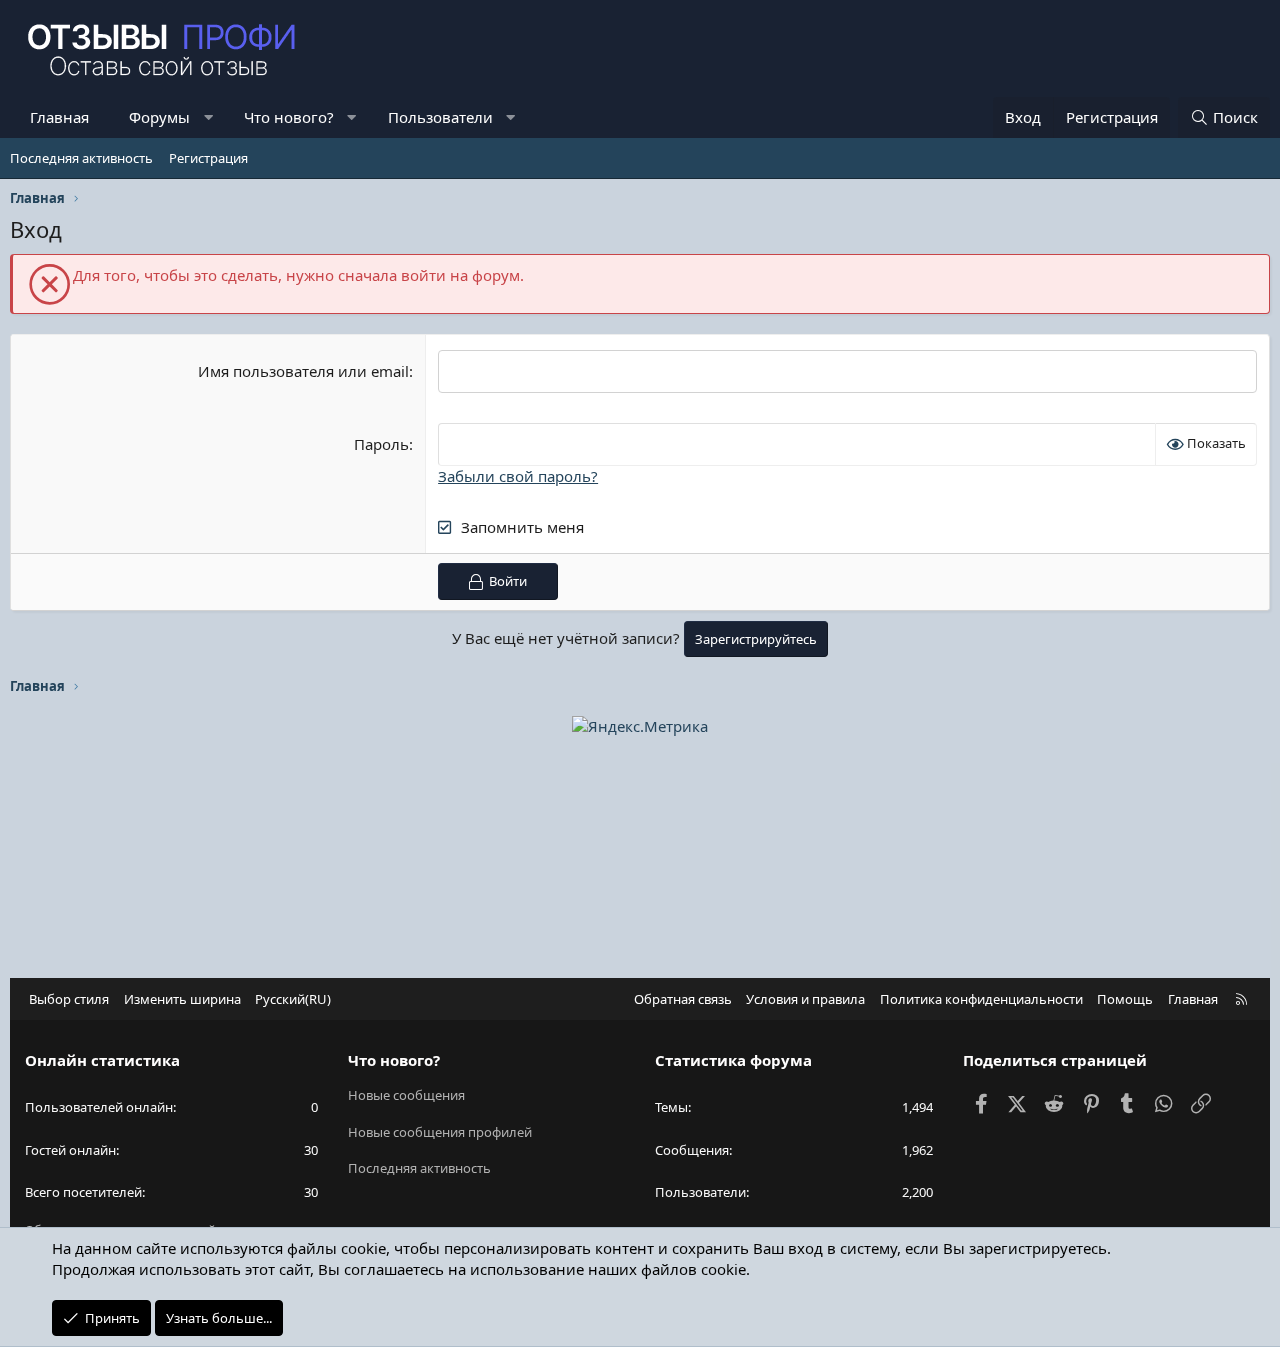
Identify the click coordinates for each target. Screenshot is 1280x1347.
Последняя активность (81, 158)
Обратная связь (683, 999)
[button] (208, 117)
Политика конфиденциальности (981, 999)
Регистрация (208, 158)
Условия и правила (805, 999)
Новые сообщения (406, 1095)
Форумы (159, 117)
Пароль (381, 444)
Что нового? (289, 117)
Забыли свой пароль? (518, 476)
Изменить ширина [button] (182, 999)
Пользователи (440, 117)
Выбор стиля (69, 999)
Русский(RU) (293, 999)
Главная (59, 117)
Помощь (1125, 999)
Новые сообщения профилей (440, 1132)
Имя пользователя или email (303, 371)
